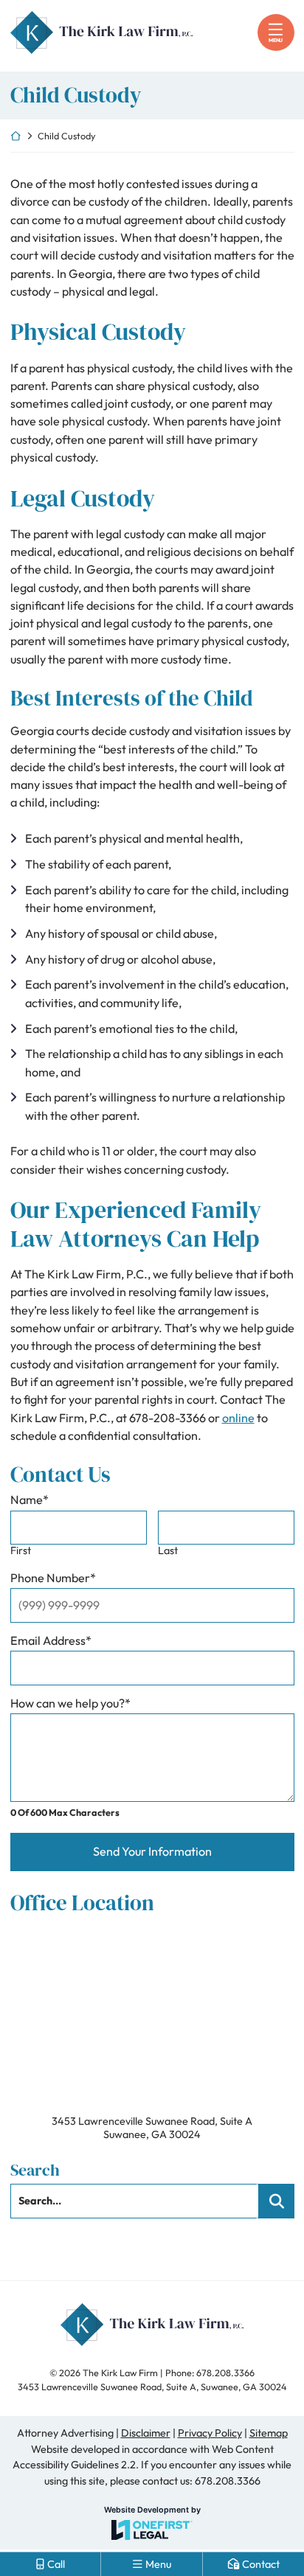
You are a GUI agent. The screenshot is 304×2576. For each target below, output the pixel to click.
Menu (276, 40)
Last (168, 1551)
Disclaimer (146, 2433)
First (21, 1551)
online (238, 1418)
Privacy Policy (210, 2433)
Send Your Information (152, 1851)
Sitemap (269, 2433)
